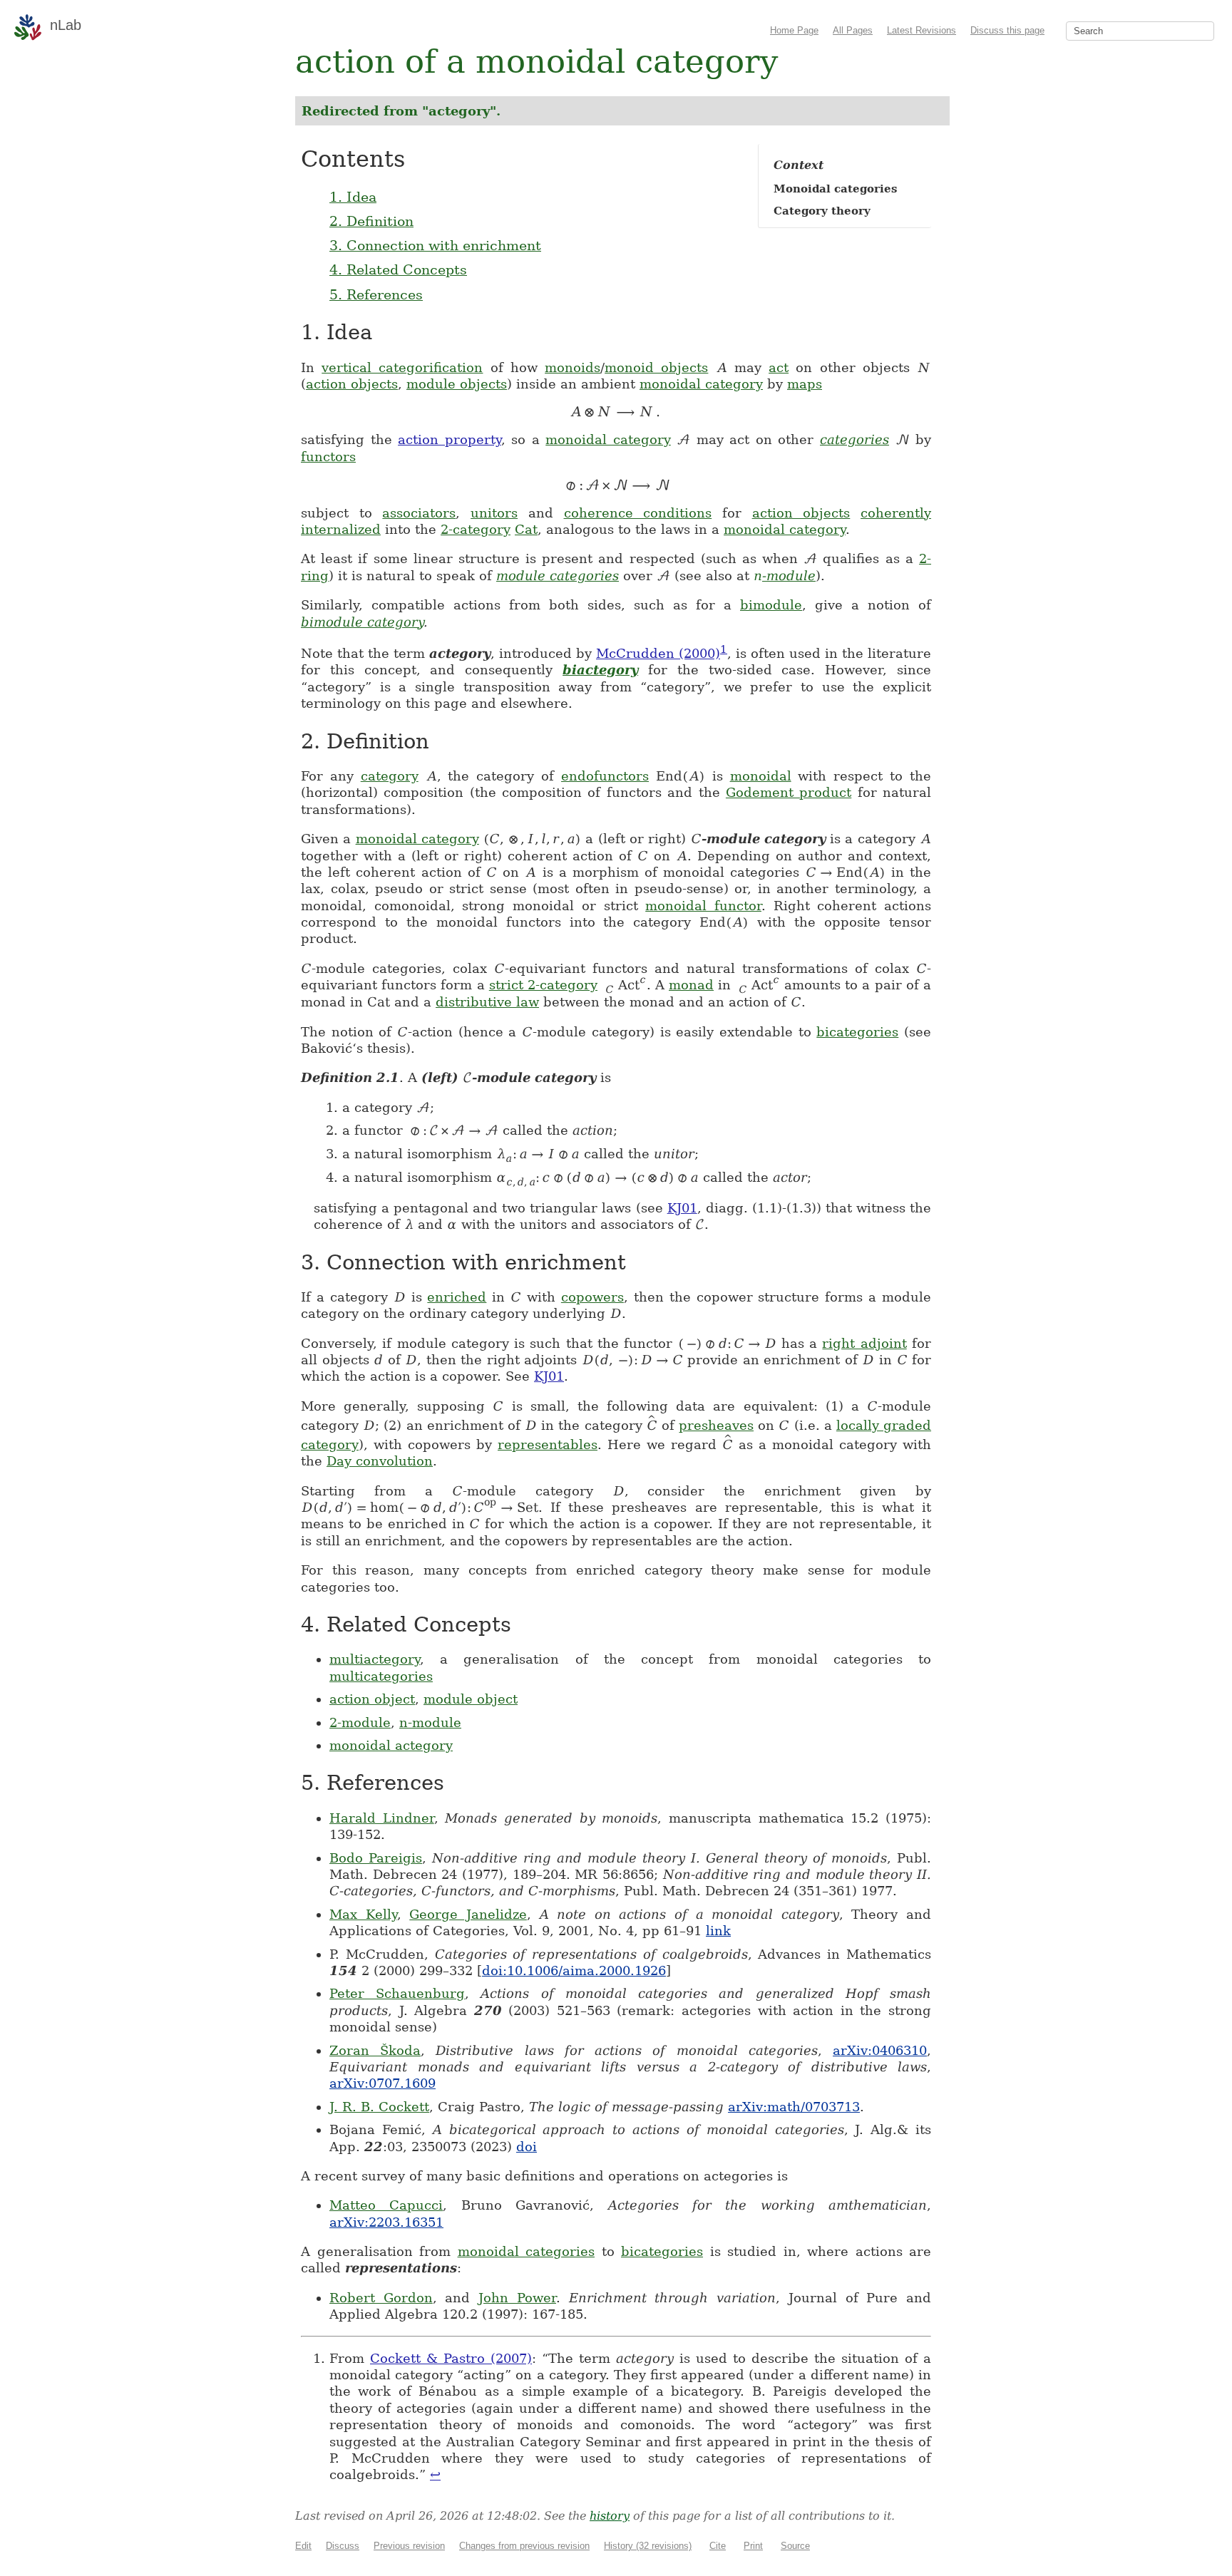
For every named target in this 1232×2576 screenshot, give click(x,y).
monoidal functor (703, 906)
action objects (352, 384)
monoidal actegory (391, 1745)
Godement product (789, 792)
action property (450, 439)
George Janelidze (468, 1914)
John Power (517, 2298)
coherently (896, 513)
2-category (476, 529)
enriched (457, 1297)
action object (372, 1699)
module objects (457, 384)
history (610, 2516)
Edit (303, 2546)
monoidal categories (527, 2251)
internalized (341, 529)
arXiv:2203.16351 (386, 2222)
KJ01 (682, 1208)
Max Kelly (363, 1914)
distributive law (487, 1002)
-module (785, 576)
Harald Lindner (382, 1818)
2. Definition (371, 221)
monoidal (761, 776)
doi (527, 2147)
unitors (494, 513)
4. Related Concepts (398, 269)
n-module (430, 1722)
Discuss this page (1007, 30)
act (779, 367)
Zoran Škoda (375, 2050)
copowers (592, 1297)
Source (795, 2546)
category (390, 776)
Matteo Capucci (386, 2205)
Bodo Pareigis (376, 1858)
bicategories (857, 1032)
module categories (558, 576)
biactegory (600, 670)
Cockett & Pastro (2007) (451, 2358)
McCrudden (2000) (658, 653)
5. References (376, 294)
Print (753, 2546)
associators (419, 513)
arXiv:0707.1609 (383, 2083)
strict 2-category (543, 985)
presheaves (716, 1425)
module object (471, 1699)
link (718, 1931)
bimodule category (362, 622)
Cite (718, 2546)
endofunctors (605, 776)
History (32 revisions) (648, 2546)
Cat (526, 529)
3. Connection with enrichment (435, 245)
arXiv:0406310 (880, 2050)
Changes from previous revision (524, 2546)
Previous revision (409, 2546)
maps (805, 384)
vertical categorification (402, 367)
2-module (360, 1722)
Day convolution (380, 1461)
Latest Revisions (922, 30)
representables (548, 1444)
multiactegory (375, 1659)
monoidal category (701, 384)
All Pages (853, 30)
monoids (573, 367)
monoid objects (656, 367)
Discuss (343, 2546)
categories (854, 439)
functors (328, 457)
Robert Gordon (381, 2298)
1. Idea (353, 197)
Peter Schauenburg (397, 1993)
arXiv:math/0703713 (794, 2107)
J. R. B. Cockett (379, 2107)
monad (691, 985)
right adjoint (864, 1343)
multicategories (381, 1676)
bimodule (771, 605)
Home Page (794, 30)
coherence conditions (638, 513)
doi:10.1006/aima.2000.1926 (574, 1970)
